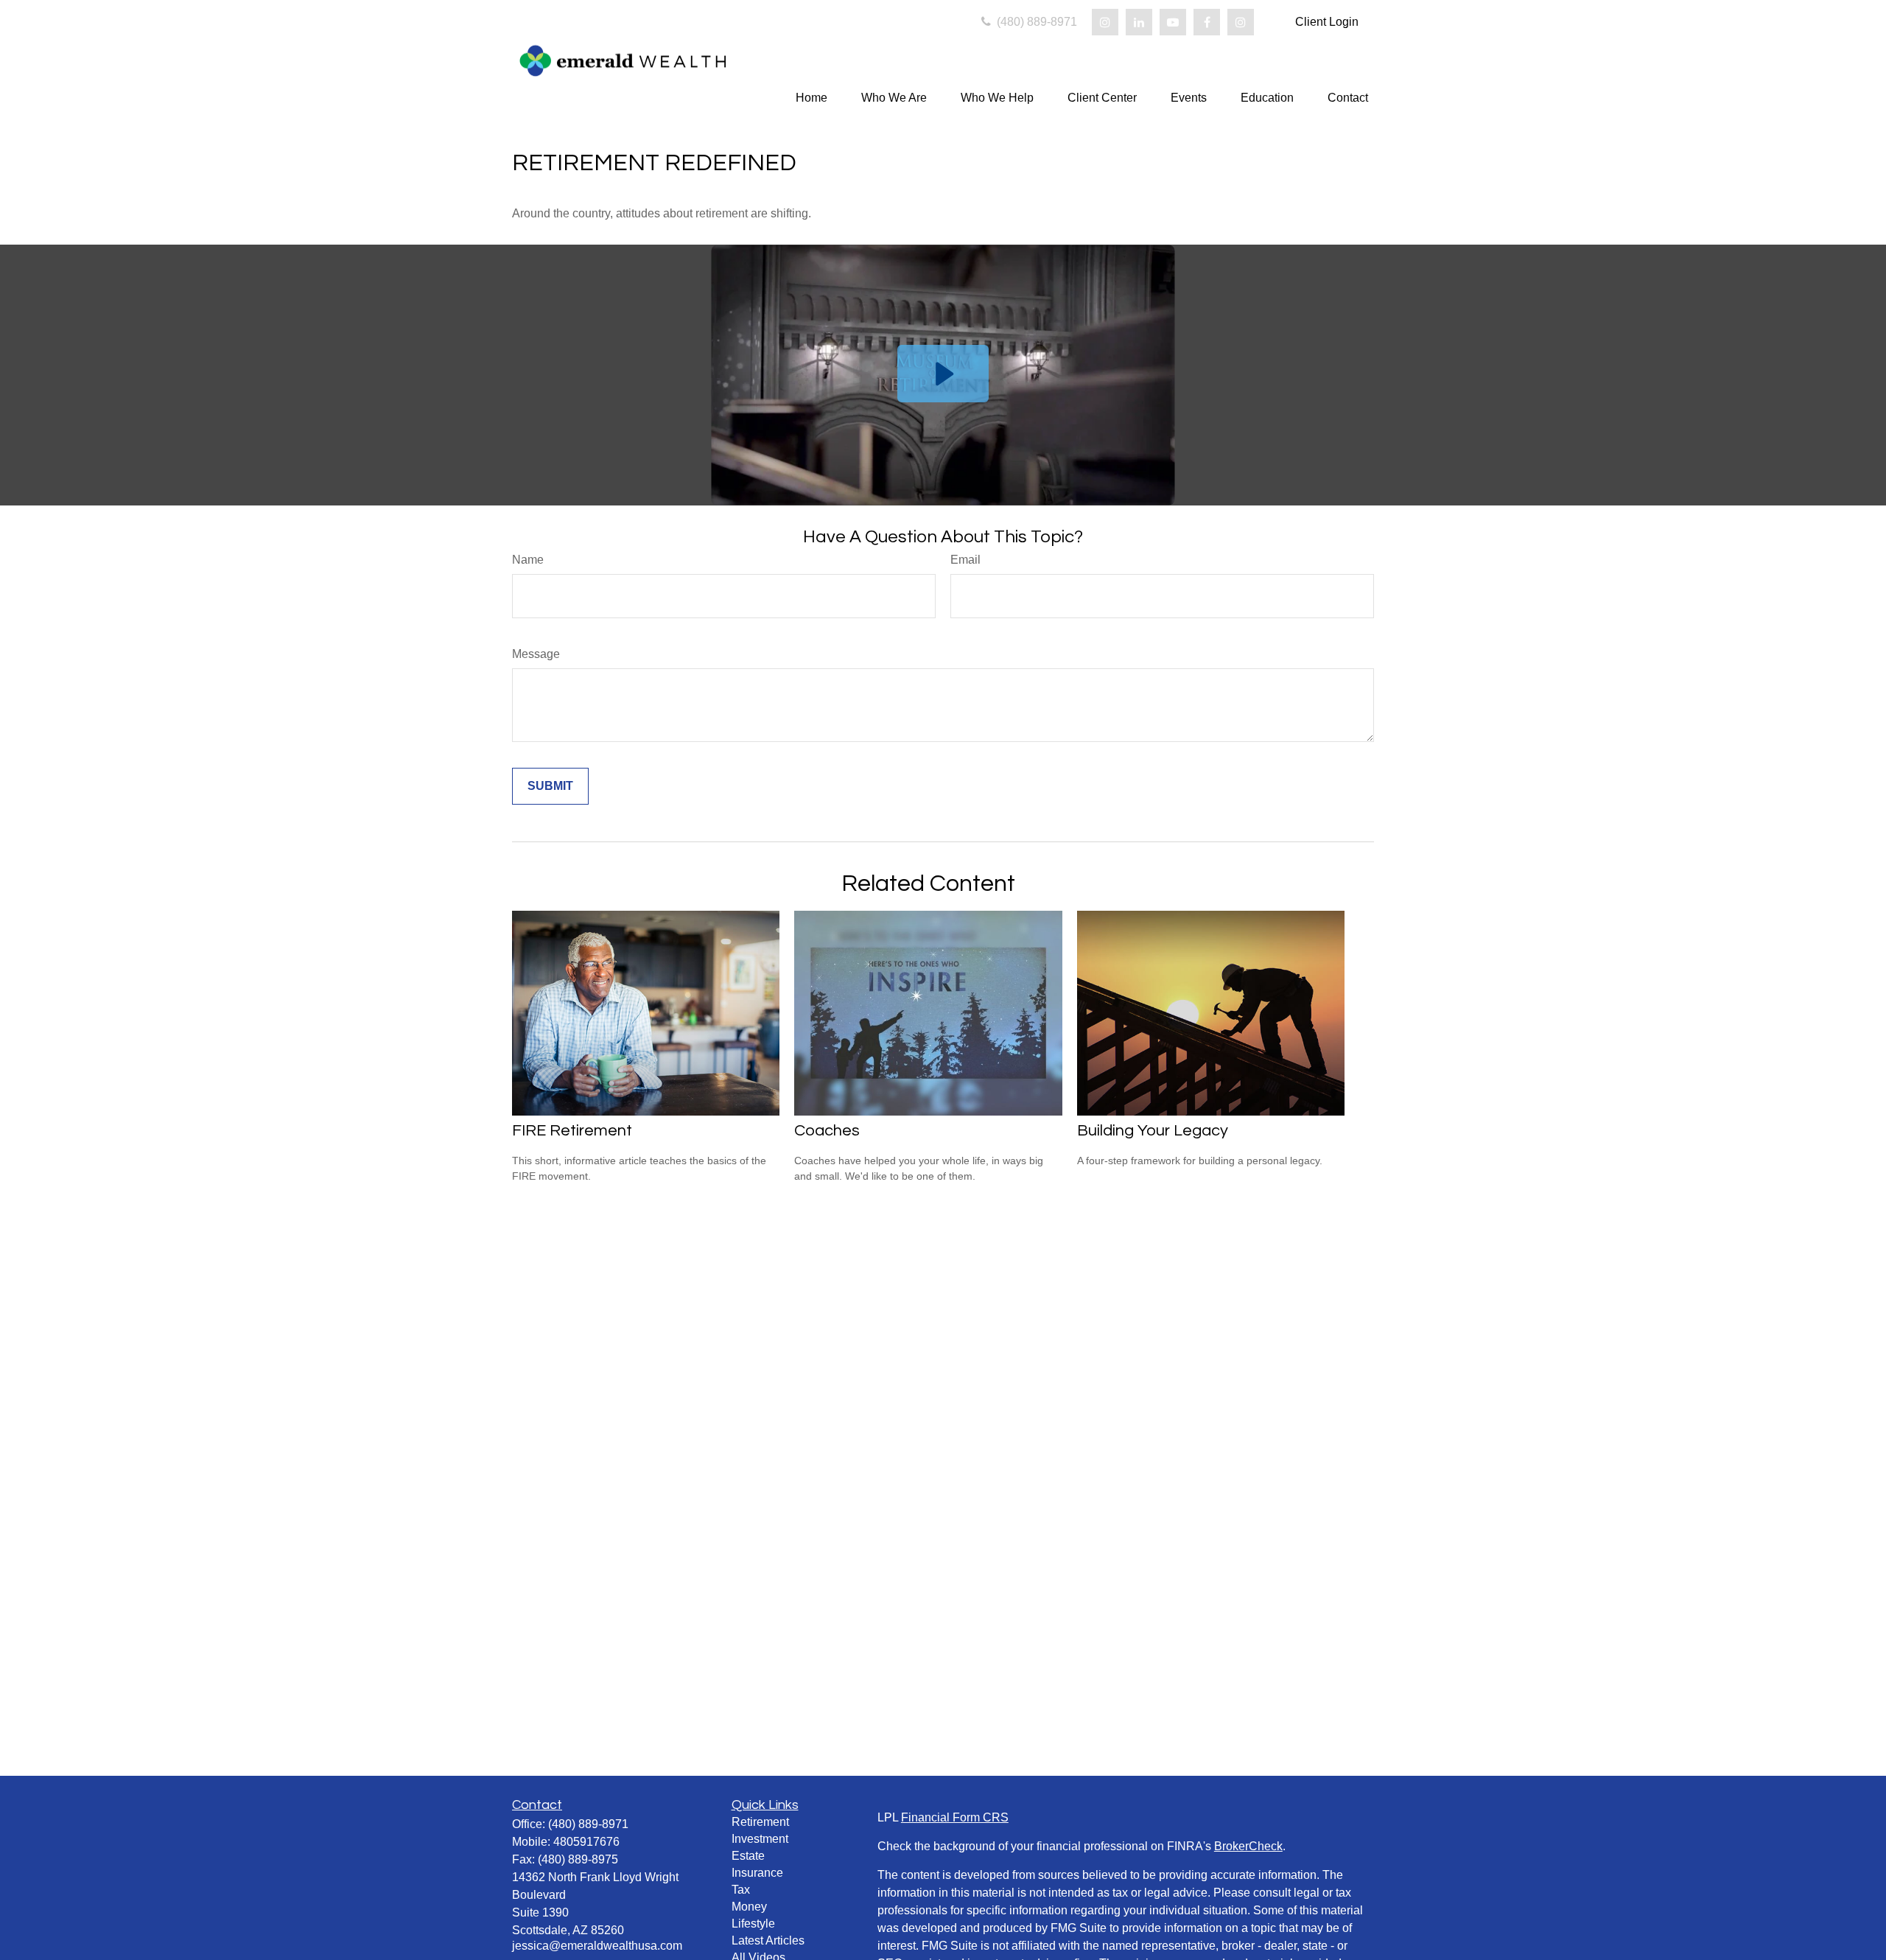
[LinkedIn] (1139, 22)
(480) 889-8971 (1035, 22)
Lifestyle (753, 1924)
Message (536, 654)
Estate (748, 1856)
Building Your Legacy (1153, 1131)
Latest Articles (768, 1940)
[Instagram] (1105, 22)
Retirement (760, 1822)
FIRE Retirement (572, 1131)
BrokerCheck (1248, 1846)
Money (749, 1907)
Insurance (757, 1873)
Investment (760, 1839)
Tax (741, 1890)
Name (528, 560)
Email (965, 560)
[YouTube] (1173, 22)
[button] (811, 98)
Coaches (827, 1131)
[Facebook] (1207, 22)
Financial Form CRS (955, 1817)
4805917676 (586, 1842)
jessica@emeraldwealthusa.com (597, 1946)
